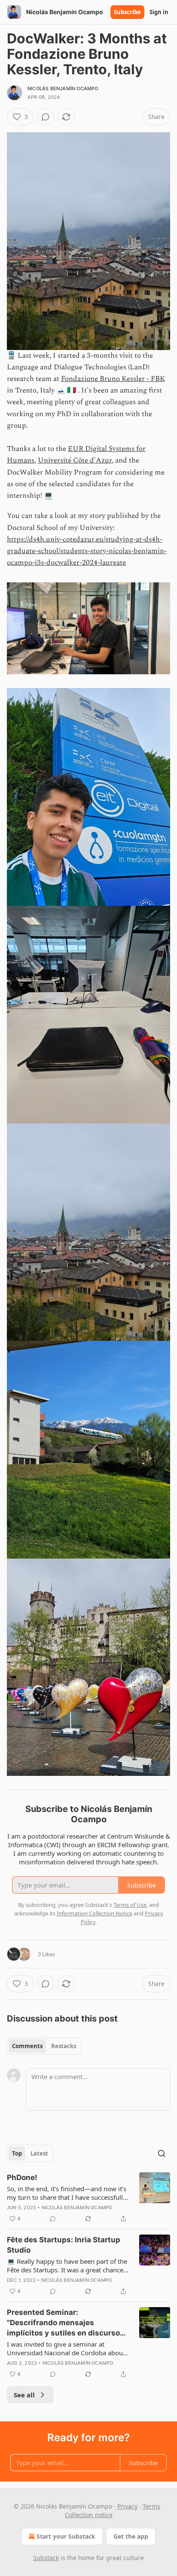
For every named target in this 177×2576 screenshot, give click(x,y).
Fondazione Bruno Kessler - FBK (113, 379)
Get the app (131, 2536)
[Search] (162, 2153)
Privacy (127, 2506)
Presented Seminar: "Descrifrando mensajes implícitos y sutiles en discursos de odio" (66, 2323)
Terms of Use (130, 1905)
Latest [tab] (39, 2153)
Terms (151, 2506)
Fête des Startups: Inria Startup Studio (64, 2245)
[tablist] (44, 2046)
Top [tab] (17, 2153)
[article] (88, 2198)
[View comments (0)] (46, 117)
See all (24, 2395)
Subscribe (127, 12)
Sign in (159, 12)
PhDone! (22, 2177)
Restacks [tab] (64, 2046)
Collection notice (89, 2515)
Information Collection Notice (95, 1913)
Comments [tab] (27, 2046)
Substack (46, 2558)
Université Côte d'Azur (75, 460)
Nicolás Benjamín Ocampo (63, 88)
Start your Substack (66, 2536)
